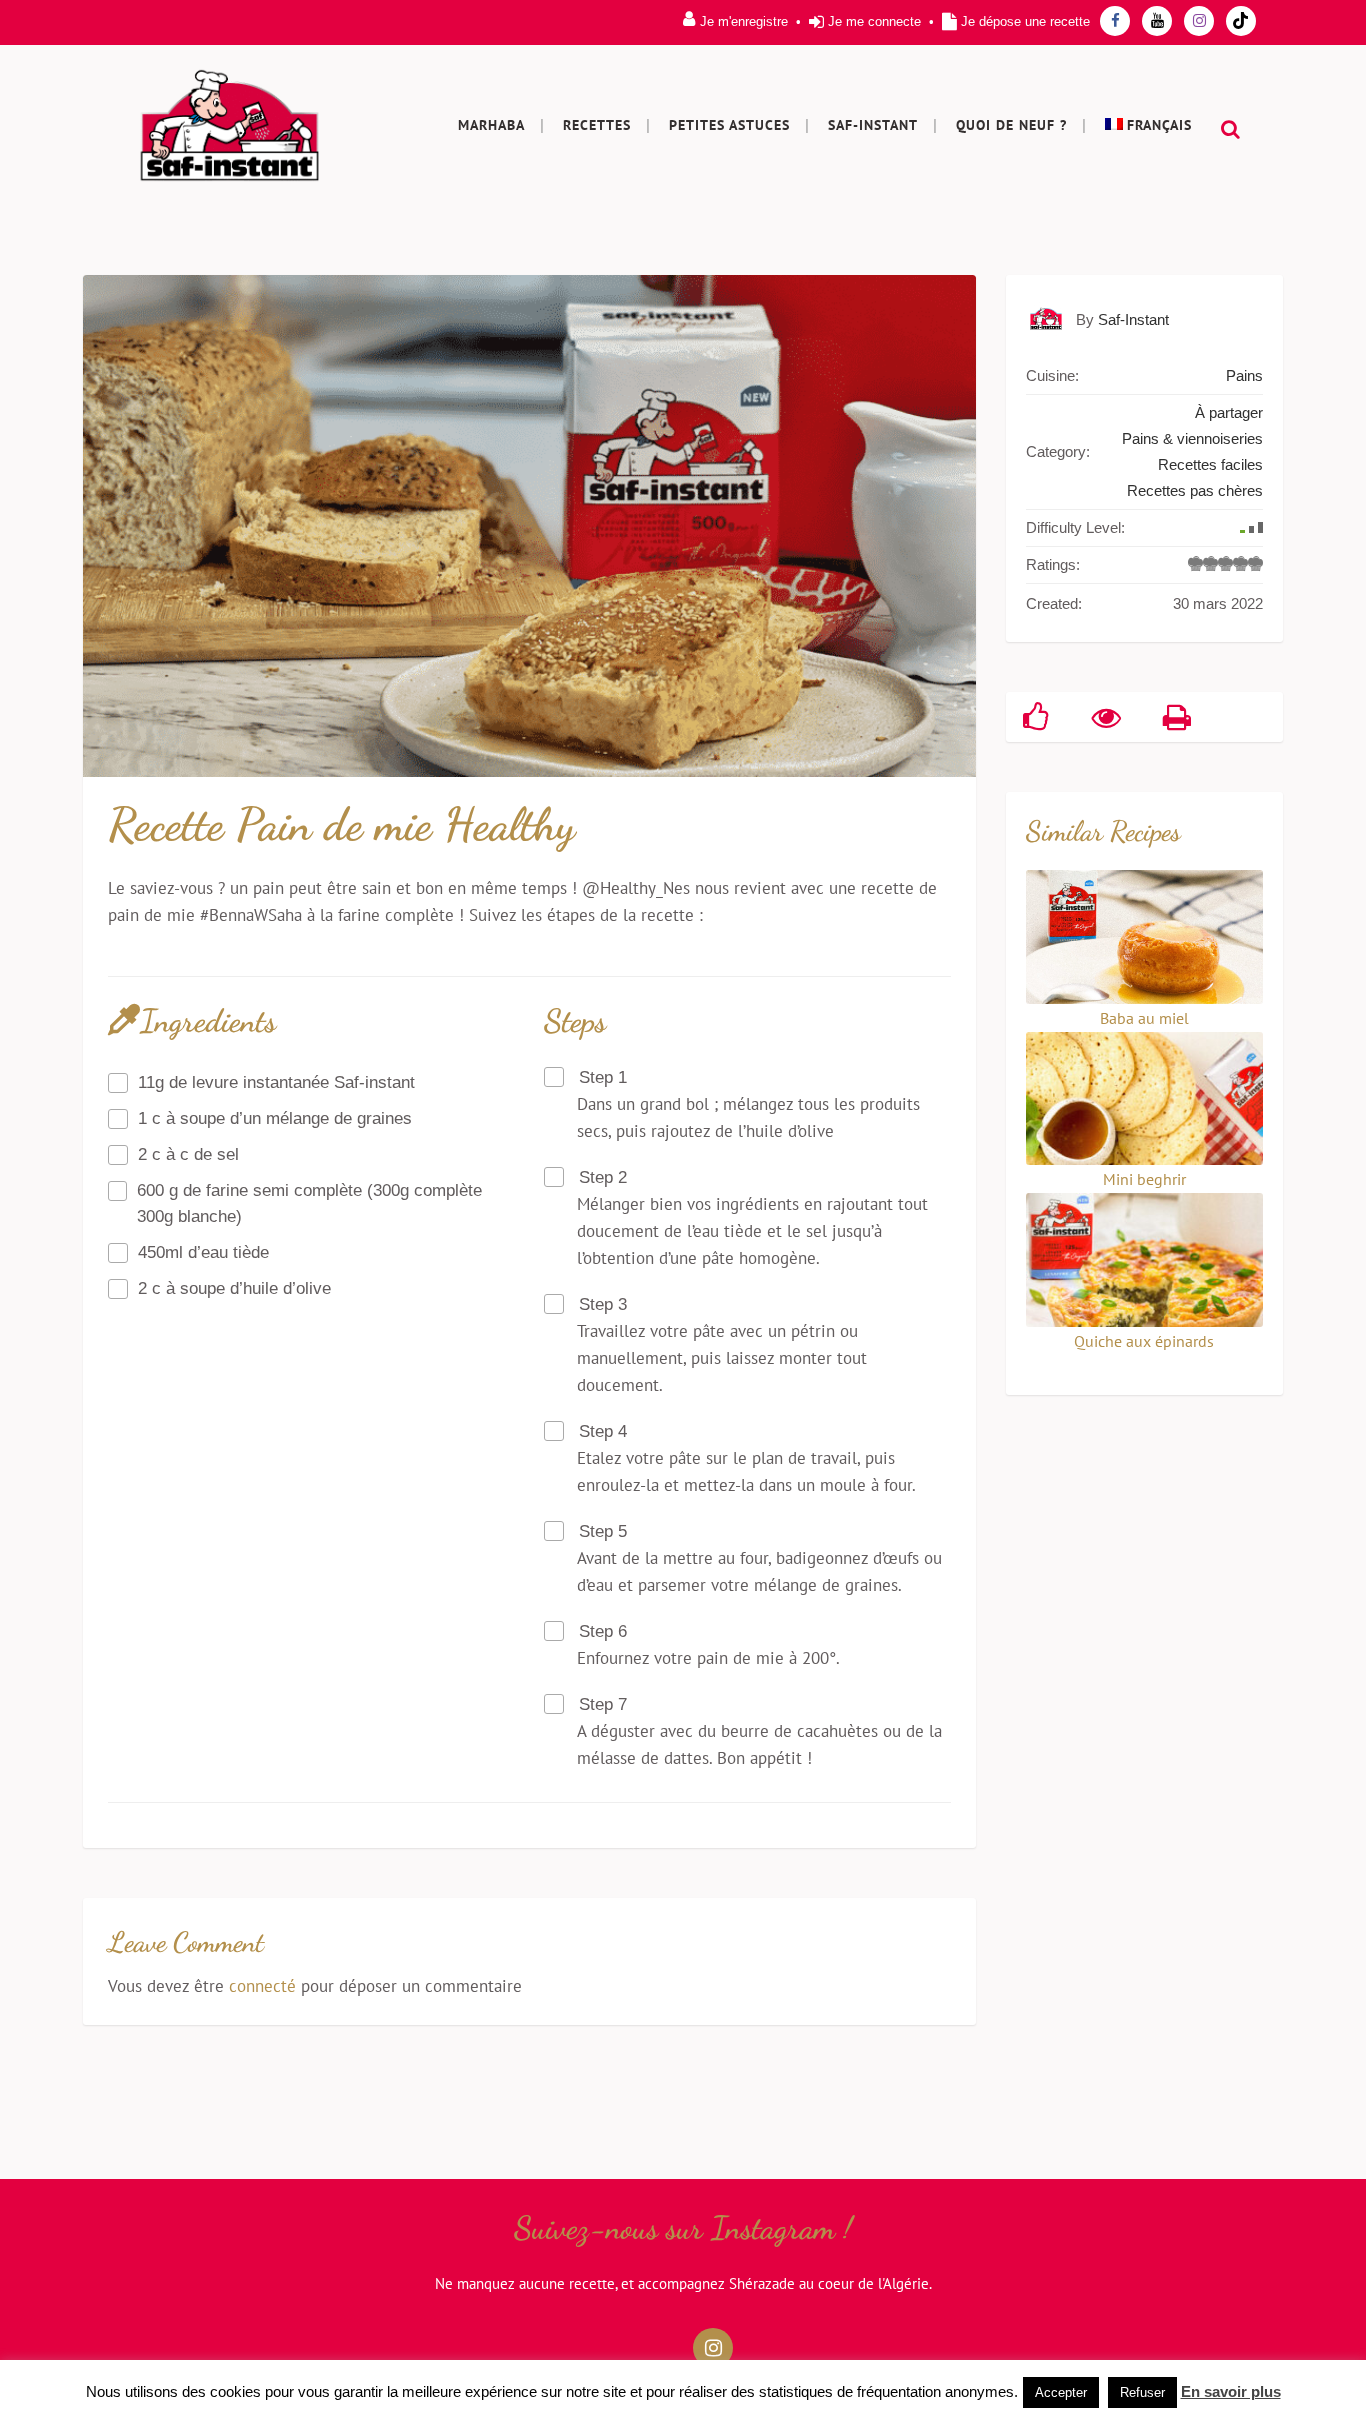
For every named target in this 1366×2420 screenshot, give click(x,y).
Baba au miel (1144, 1018)
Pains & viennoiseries (1192, 438)
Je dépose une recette (1025, 21)
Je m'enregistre (744, 21)
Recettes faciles (1210, 464)
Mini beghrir (1144, 1179)
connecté (262, 1986)
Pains (1244, 375)
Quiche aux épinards (1144, 1341)
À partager (1229, 412)
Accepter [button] (1061, 2392)
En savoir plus (1231, 2391)
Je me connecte (874, 21)
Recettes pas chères (1195, 490)
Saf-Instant (1133, 319)
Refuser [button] (1142, 2392)
